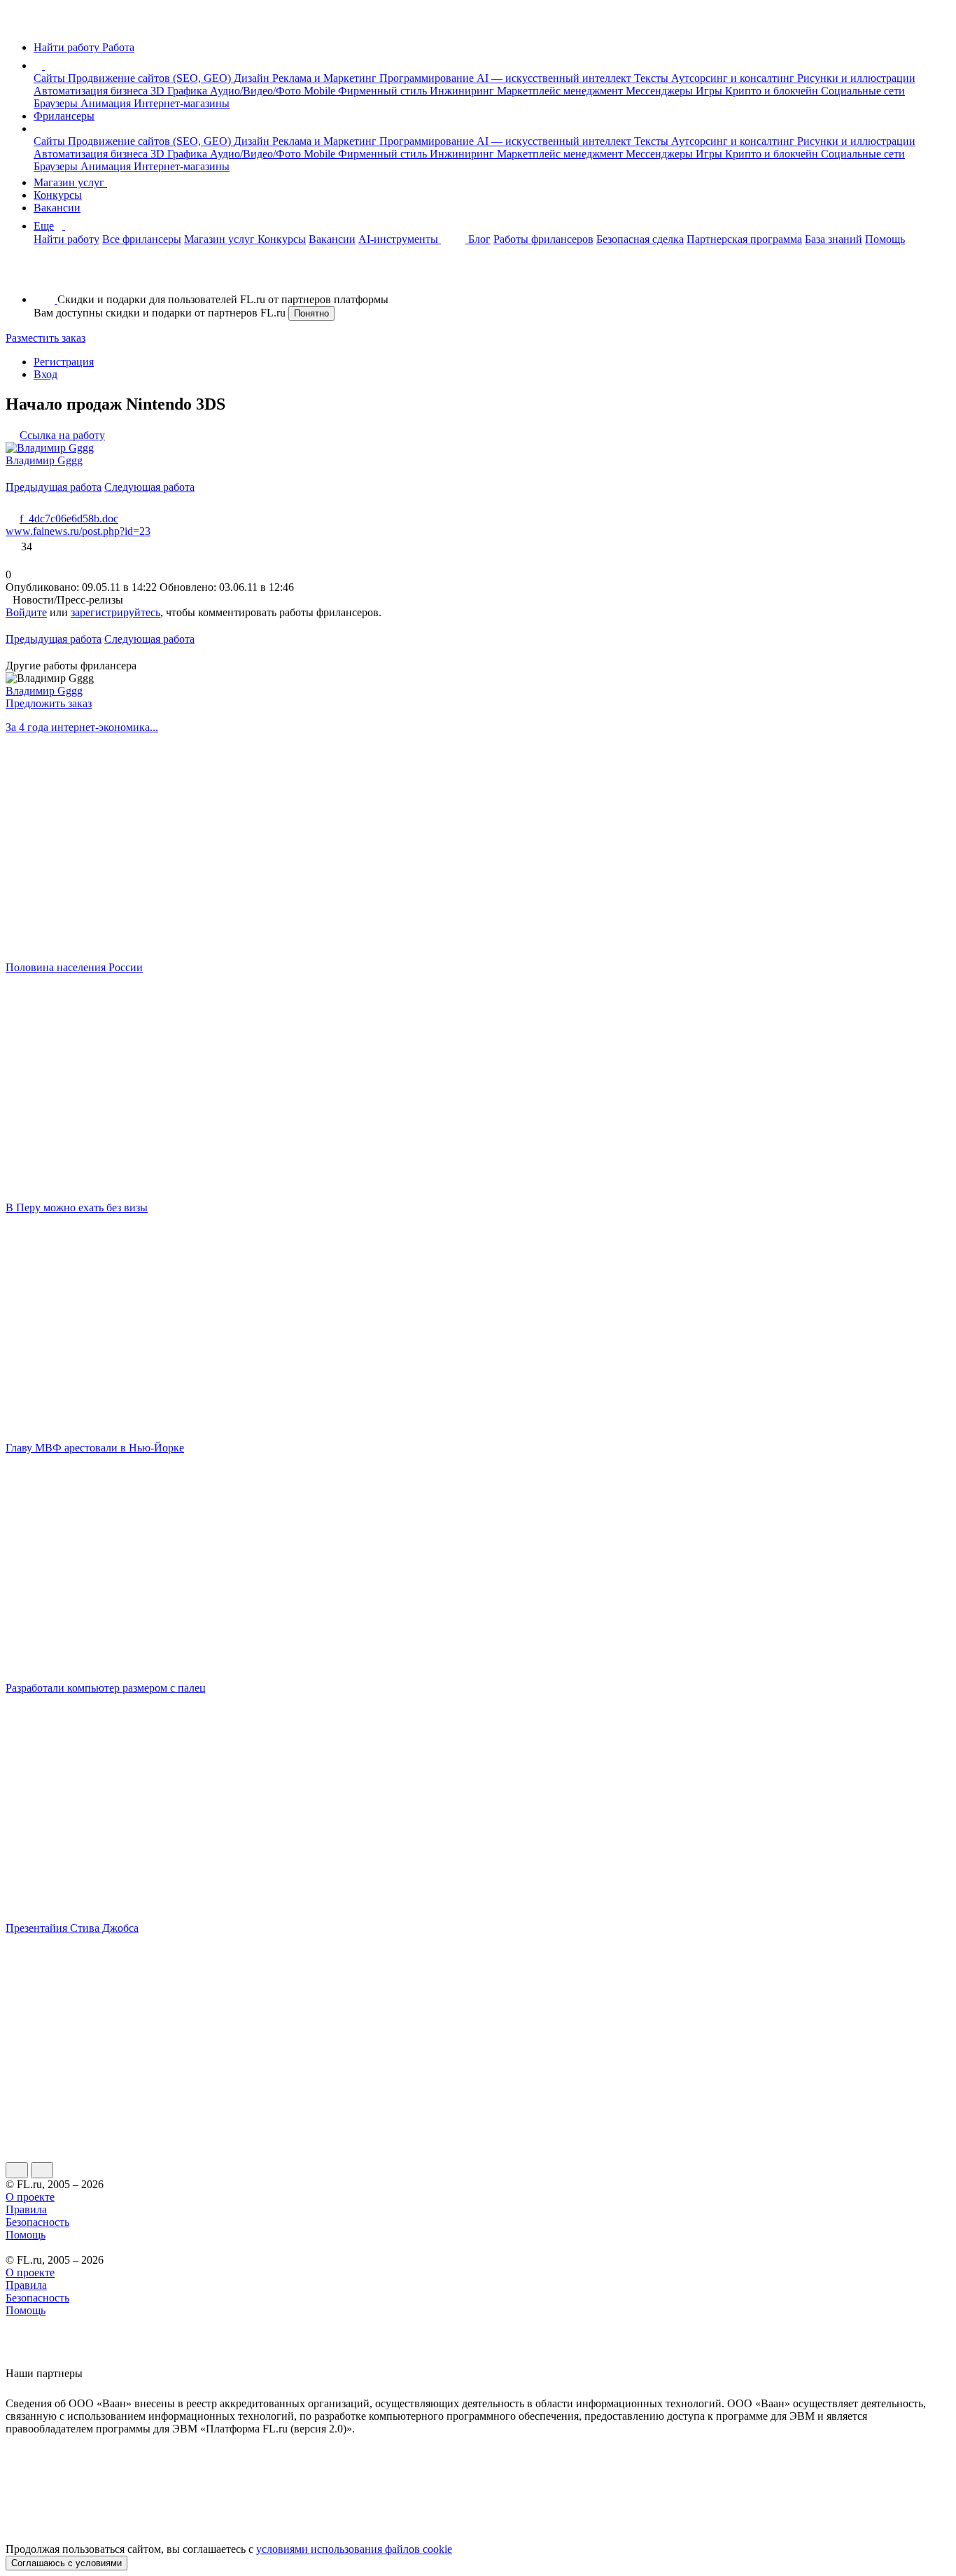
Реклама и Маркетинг (326, 78)
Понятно (311, 313)
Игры (710, 91)
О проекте (30, 2197)
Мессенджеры (661, 91)
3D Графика (180, 91)
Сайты (51, 78)
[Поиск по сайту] (45, 276)
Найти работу (66, 239)
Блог (479, 239)
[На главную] (19, 23)
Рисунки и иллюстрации (856, 78)
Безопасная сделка (640, 239)
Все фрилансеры (142, 239)
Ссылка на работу (62, 435)
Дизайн (253, 78)
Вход (45, 374)
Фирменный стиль (384, 91)
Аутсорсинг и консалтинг (734, 78)
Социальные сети (863, 91)
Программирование (428, 78)
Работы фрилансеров (543, 239)
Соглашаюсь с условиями (66, 2563)
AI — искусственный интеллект (555, 78)
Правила (26, 2209)
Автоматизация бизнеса (92, 91)
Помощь (885, 239)
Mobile (321, 91)
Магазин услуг (70, 182)
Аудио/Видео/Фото (257, 91)
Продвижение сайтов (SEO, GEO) (151, 78)
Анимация (107, 103)
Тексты (653, 78)
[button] (47, 65)
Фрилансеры (64, 116)
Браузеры (57, 103)
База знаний (834, 239)
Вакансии (57, 208)
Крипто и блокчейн (773, 91)
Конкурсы (58, 195)
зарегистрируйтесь (115, 612)
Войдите (26, 612)
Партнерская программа (744, 239)
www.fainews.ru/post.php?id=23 (78, 531)
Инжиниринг (463, 91)
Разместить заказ (45, 338)
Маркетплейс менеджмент (561, 91)
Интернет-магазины (182, 103)
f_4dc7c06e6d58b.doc (69, 518)
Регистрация (64, 362)
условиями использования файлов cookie (354, 2549)
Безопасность (37, 2222)
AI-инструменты (400, 239)
